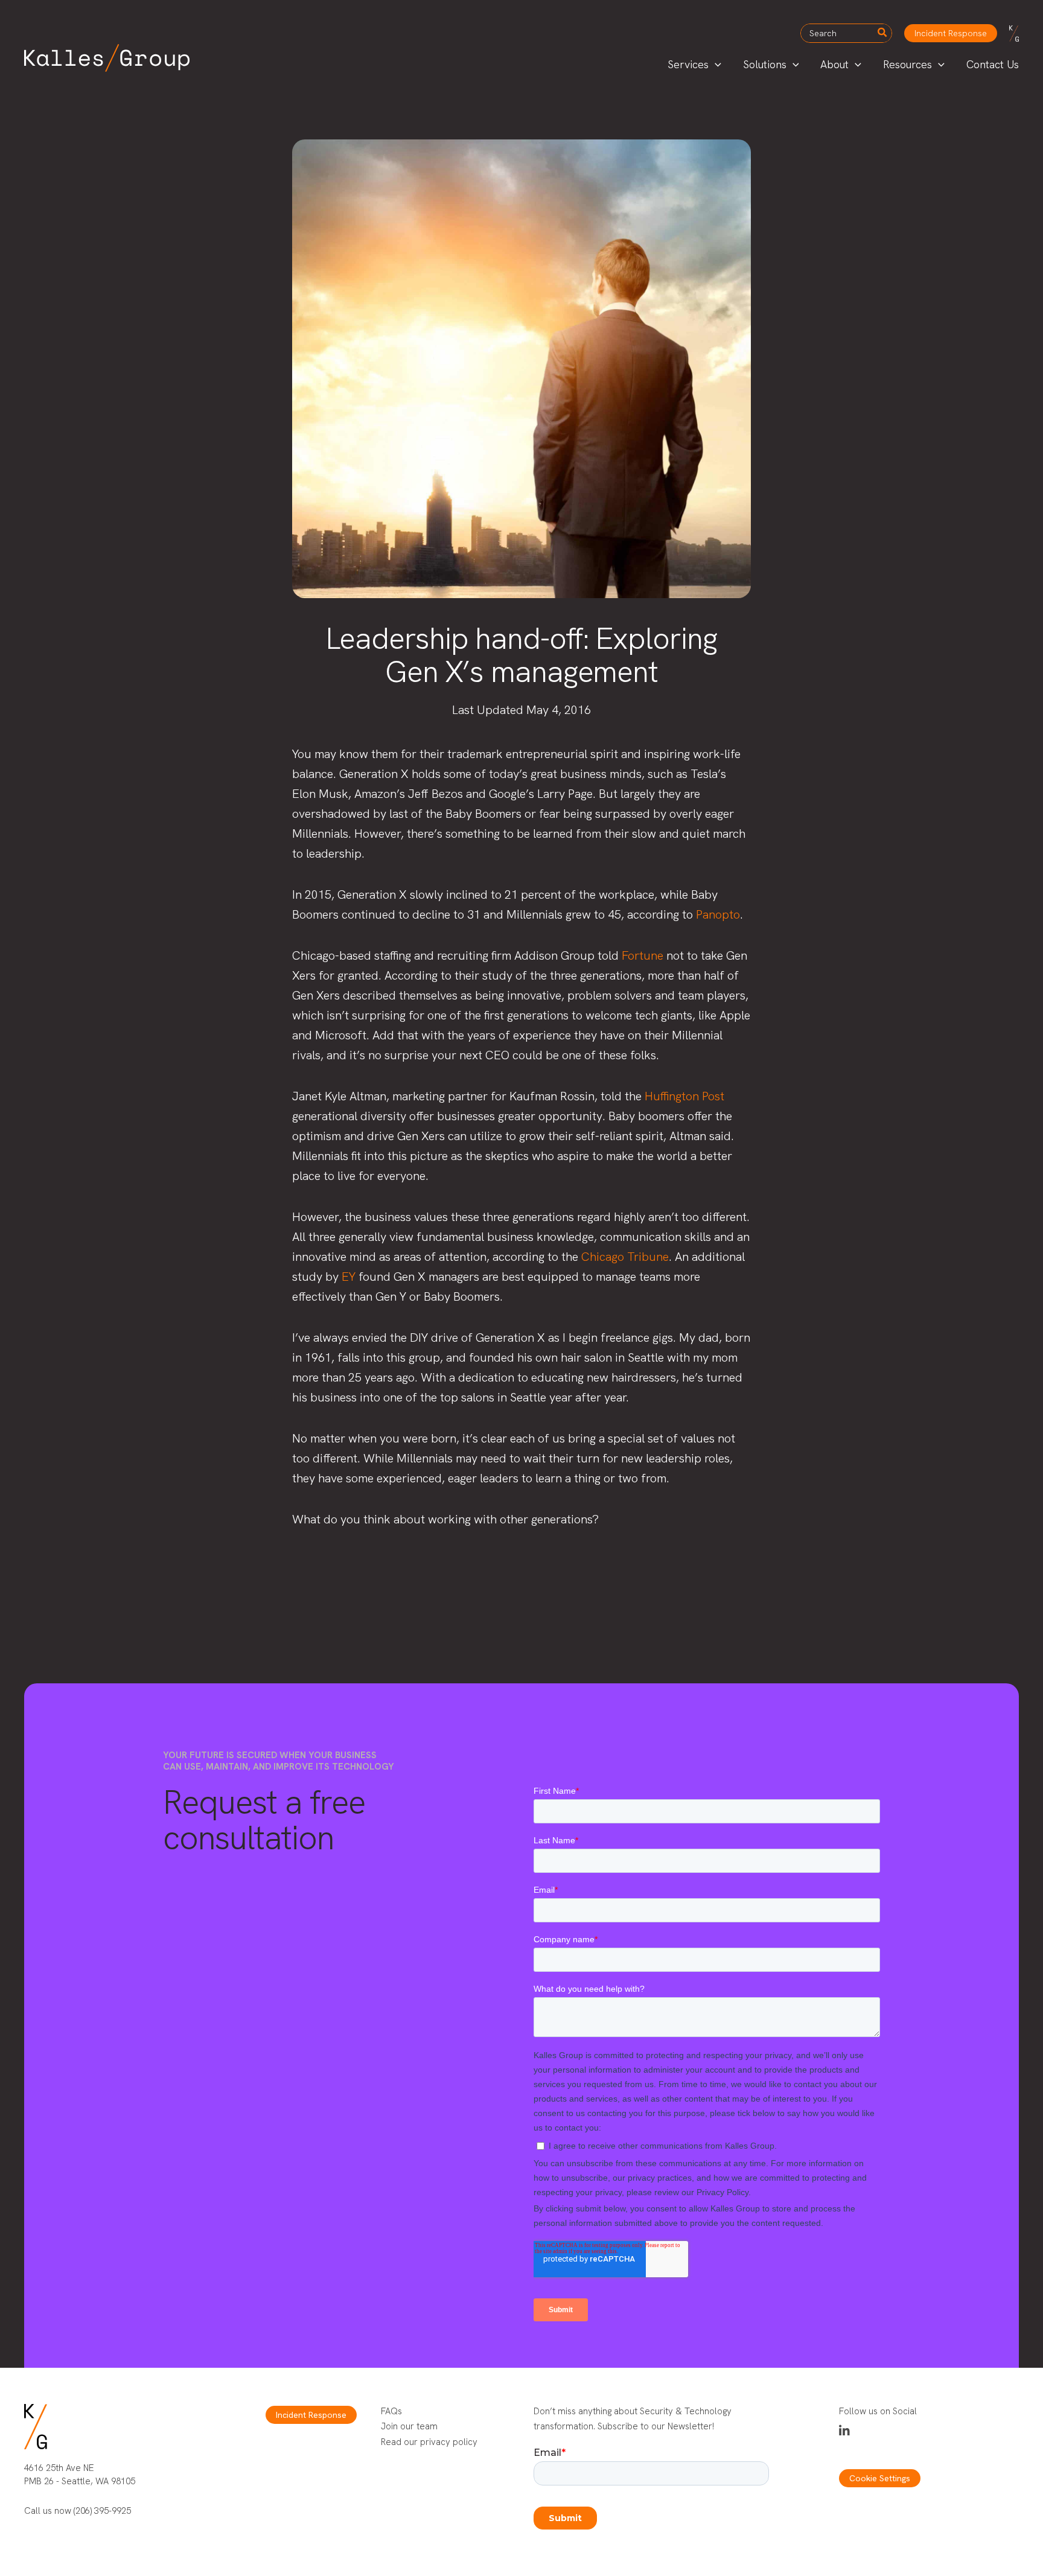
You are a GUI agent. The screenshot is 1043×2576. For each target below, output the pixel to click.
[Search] (883, 33)
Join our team (409, 2426)
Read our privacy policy (429, 2442)
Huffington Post (684, 1096)
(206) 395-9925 (102, 2511)
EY (349, 1277)
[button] (951, 33)
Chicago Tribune (625, 1257)
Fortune (643, 955)
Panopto (718, 914)
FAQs (391, 2411)
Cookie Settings (880, 2478)
